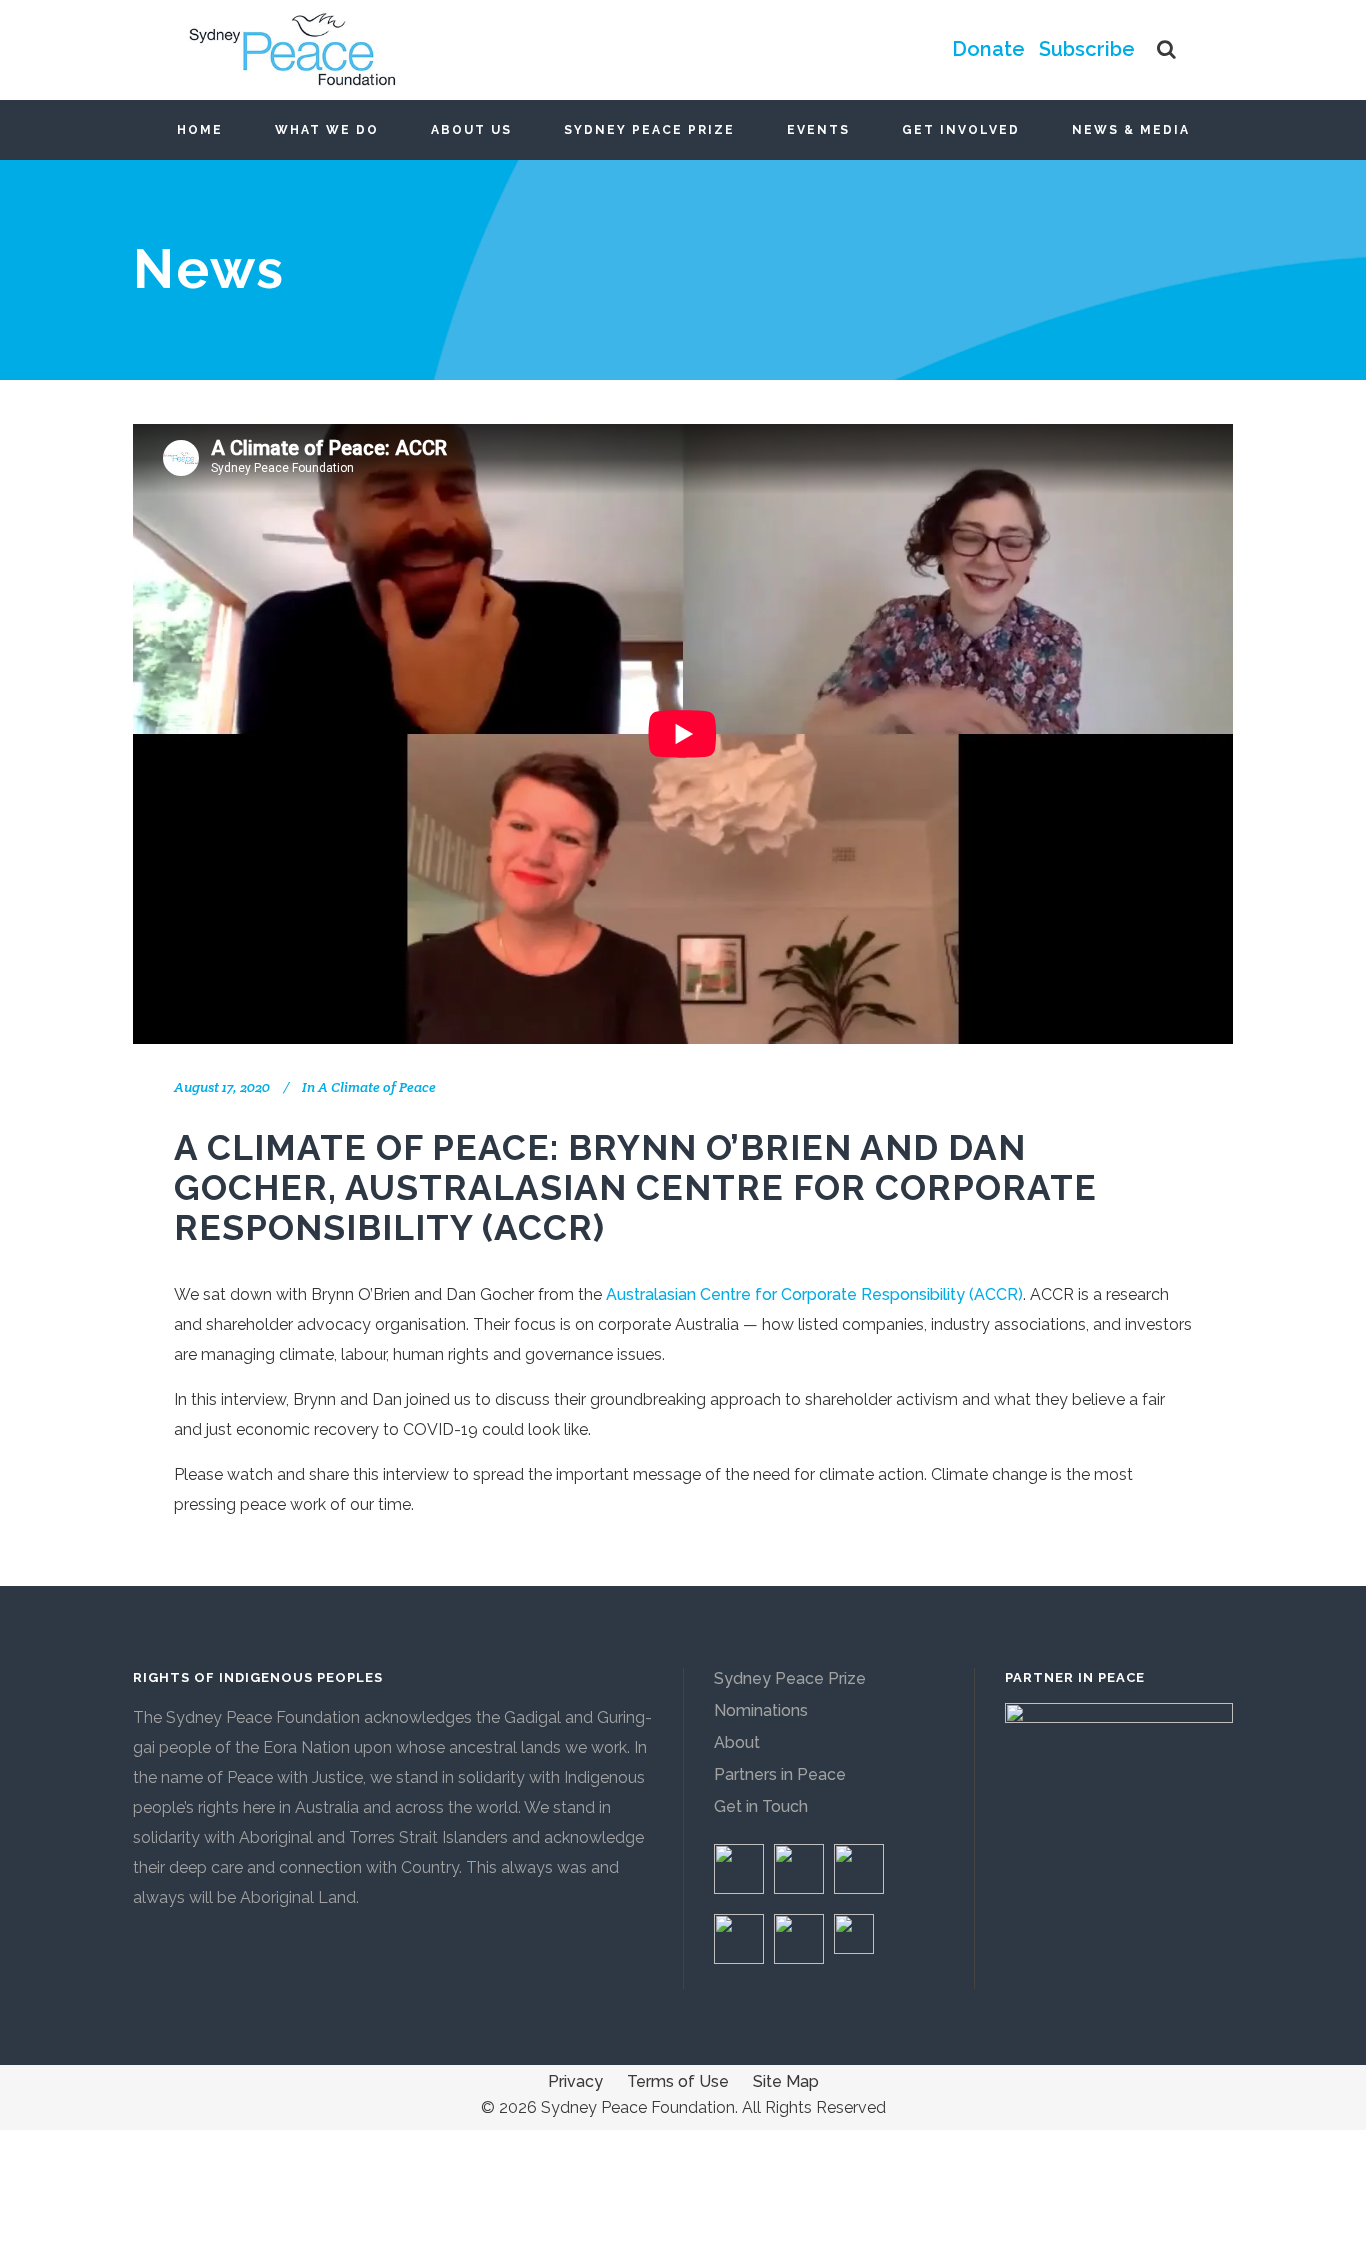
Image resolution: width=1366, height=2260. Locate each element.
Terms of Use (678, 2081)
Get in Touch (761, 1806)
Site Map (786, 2081)
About (737, 1742)
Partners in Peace (780, 1774)
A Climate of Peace (377, 1087)
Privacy (575, 2081)
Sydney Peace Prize (790, 1678)
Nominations (761, 1710)
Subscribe (1087, 49)
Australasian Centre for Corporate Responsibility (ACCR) (814, 1294)
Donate (988, 49)
